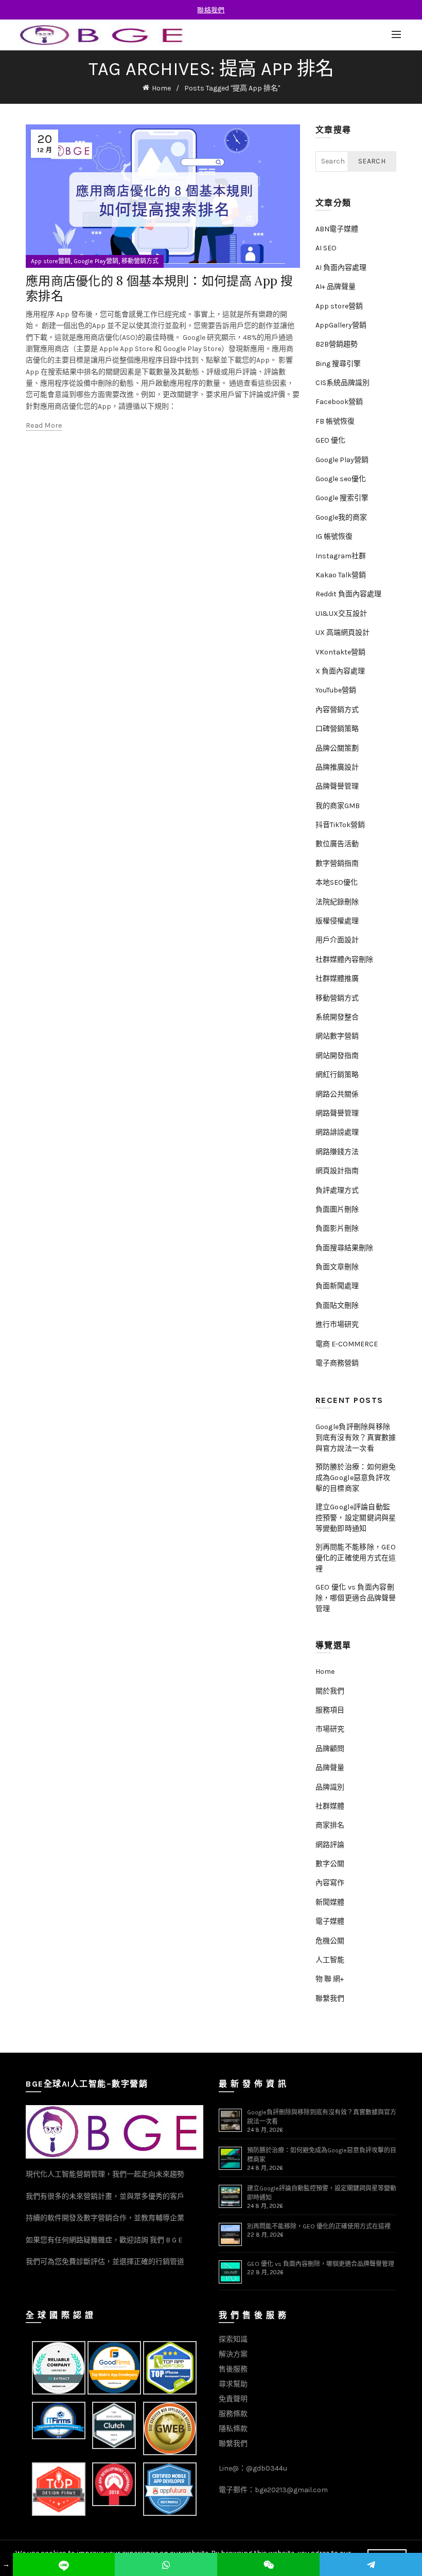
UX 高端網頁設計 (342, 633)
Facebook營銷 (339, 402)
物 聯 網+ (330, 1979)
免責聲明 (233, 2399)
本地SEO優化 (337, 882)
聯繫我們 (330, 1998)
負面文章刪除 (337, 1267)
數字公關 (330, 1864)
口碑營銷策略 (337, 729)
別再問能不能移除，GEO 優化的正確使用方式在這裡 (356, 1558)
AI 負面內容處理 (341, 268)
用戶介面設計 (337, 940)
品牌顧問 (330, 1749)
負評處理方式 (337, 1190)
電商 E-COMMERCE (347, 1344)
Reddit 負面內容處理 (348, 594)
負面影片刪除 (337, 1228)
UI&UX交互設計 (341, 614)
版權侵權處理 (337, 921)
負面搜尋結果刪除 (344, 1248)
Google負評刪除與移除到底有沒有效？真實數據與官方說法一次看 (356, 1438)
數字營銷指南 (337, 863)
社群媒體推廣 (337, 979)
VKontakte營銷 (340, 652)
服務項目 (330, 1710)
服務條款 (233, 2414)
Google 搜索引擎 (342, 498)
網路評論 (330, 1845)
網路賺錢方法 (337, 1152)
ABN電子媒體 (337, 229)
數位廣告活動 (337, 844)
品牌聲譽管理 (337, 786)
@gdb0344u (267, 2468)
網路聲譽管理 (337, 1113)
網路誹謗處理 (337, 1132)
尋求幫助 (233, 2384)
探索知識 (233, 2339)
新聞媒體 (330, 1902)
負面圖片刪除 (337, 1209)
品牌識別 (330, 1787)
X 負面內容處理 (340, 671)
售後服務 (233, 2369)
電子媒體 (330, 1921)
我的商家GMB (338, 806)
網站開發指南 (337, 1056)
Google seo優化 (341, 479)
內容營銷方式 (337, 710)
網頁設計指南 (337, 1171)
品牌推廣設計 (337, 767)
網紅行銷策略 (337, 1075)
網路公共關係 (337, 1094)
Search (372, 161)
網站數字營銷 (337, 1036)
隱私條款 (233, 2429)
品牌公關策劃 (337, 748)
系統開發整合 (337, 1017)
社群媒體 (330, 1806)
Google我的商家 (341, 517)
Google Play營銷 (96, 261)
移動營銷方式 (140, 261)
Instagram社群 (341, 556)
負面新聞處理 (337, 1286)
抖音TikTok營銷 (340, 825)
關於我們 (330, 1691)
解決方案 (233, 2354)
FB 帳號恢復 (335, 421)
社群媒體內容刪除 (344, 960)
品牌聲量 (330, 1768)
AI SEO (326, 248)
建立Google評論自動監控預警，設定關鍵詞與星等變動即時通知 (356, 1518)
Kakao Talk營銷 (341, 575)
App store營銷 (51, 261)
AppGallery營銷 (341, 325)
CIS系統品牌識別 (342, 383)
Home (161, 88)
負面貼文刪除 (337, 1305)
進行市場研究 (337, 1324)
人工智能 (330, 1960)
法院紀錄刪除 (337, 902)
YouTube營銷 (336, 690)
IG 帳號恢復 (334, 536)
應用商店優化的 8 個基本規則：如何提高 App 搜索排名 (160, 288)
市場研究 (330, 1729)
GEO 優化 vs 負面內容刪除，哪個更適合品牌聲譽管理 (356, 1598)
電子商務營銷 (337, 1363)
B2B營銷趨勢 (337, 344)
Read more (44, 425)
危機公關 (330, 1941)
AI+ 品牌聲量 (336, 287)
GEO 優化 (330, 440)
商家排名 (330, 1825)
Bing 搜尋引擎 (338, 364)
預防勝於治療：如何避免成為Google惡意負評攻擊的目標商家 (356, 1478)
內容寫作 (330, 1883)
